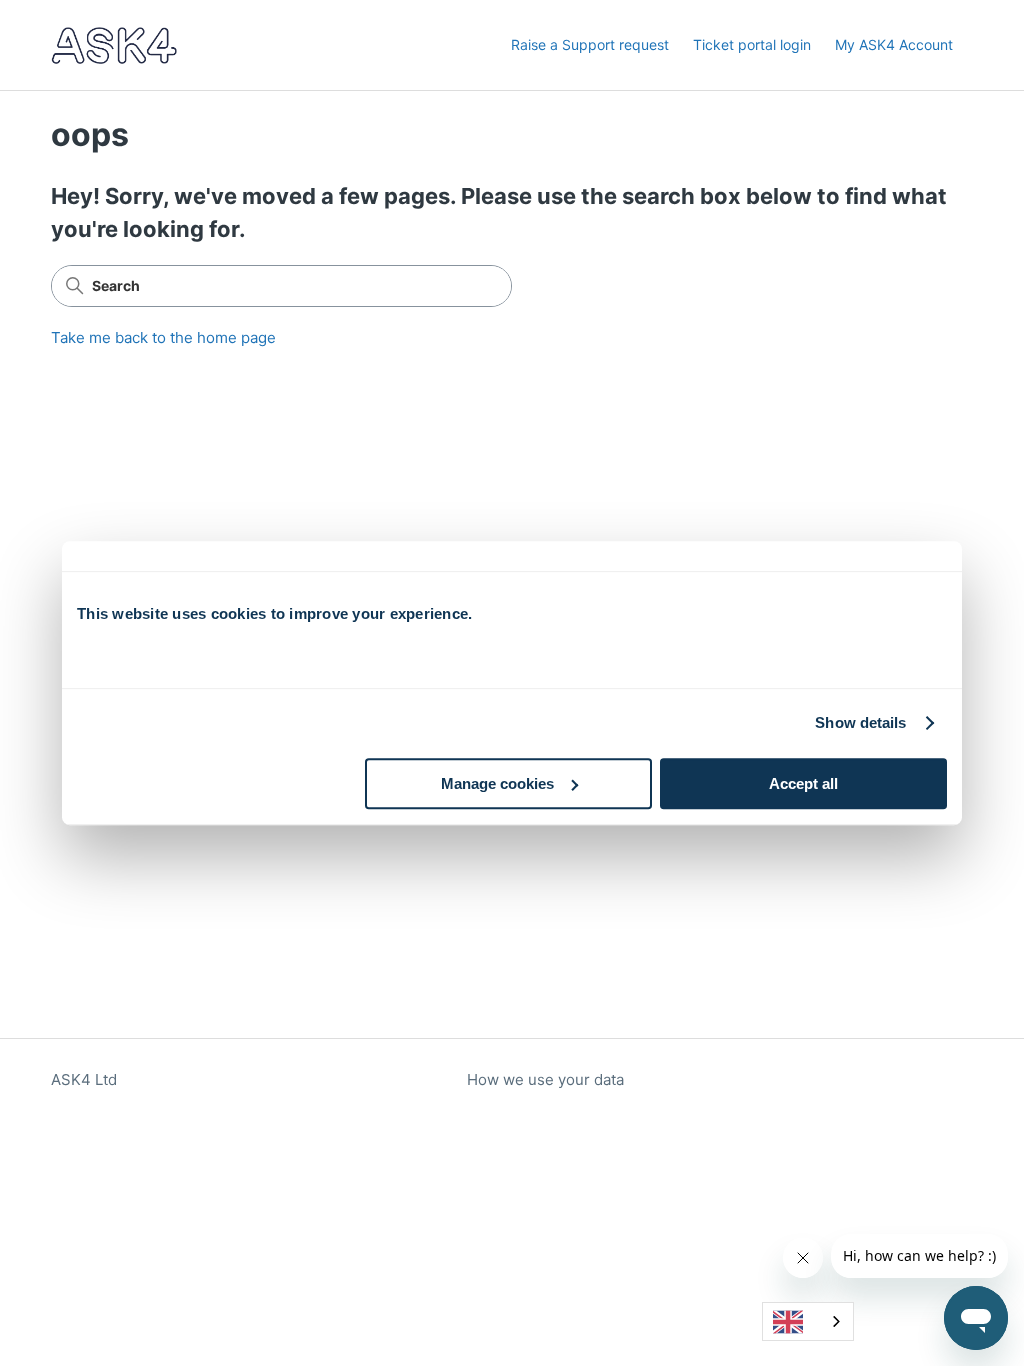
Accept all (803, 783)
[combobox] (808, 1321)
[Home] (114, 45)
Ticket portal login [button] (752, 44)
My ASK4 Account (894, 44)
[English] (808, 1321)
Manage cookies (497, 783)
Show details (860, 722)
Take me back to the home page (163, 337)
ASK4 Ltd (84, 1079)
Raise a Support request (590, 44)
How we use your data (545, 1079)
